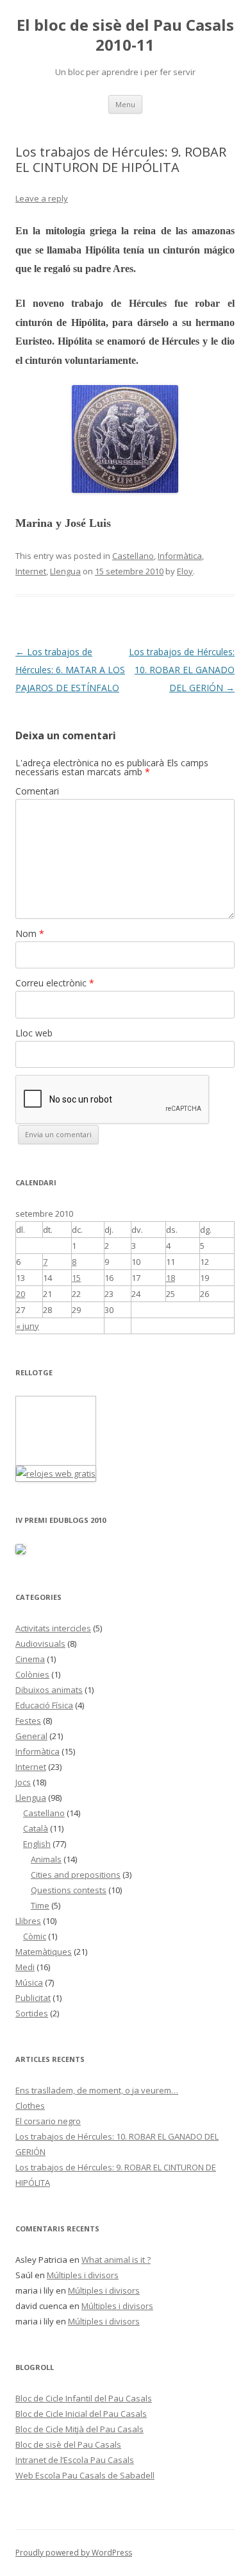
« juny (28, 1326)
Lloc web (34, 1033)
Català (36, 1828)
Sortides (32, 2013)
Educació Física (44, 1705)
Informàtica (180, 556)
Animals (46, 1859)
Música (29, 1982)
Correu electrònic (55, 983)
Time (40, 1905)
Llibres (28, 1921)
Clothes (30, 2106)
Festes (28, 1721)
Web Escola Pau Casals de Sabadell (85, 2475)
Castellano (133, 556)
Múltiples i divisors (83, 2275)
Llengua (65, 571)
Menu (125, 104)
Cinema (30, 1659)
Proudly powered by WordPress (74, 2553)
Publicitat (33, 1998)
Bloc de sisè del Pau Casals (68, 2444)
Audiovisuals (40, 1644)
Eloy (185, 571)
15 (76, 1278)
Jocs (23, 1782)
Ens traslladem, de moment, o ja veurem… (97, 2090)
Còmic (35, 1936)
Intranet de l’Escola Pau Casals (75, 2460)
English (37, 1844)
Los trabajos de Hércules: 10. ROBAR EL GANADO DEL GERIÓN (182, 670)
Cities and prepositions (76, 1875)
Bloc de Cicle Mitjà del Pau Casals (79, 2429)
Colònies (32, 1674)
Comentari (37, 791)
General (31, 1736)
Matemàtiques (44, 1952)
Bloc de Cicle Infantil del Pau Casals (84, 2398)
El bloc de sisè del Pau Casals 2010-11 (125, 35)
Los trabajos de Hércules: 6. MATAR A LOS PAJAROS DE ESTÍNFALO (70, 670)
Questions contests (69, 1890)
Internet (31, 571)
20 (21, 1294)
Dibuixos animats (49, 1690)
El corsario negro (48, 2121)
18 (171, 1278)
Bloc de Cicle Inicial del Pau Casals (81, 2414)
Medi (25, 1967)
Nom (30, 933)
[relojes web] (48, 1457)
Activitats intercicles (53, 1628)
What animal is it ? (116, 2260)
